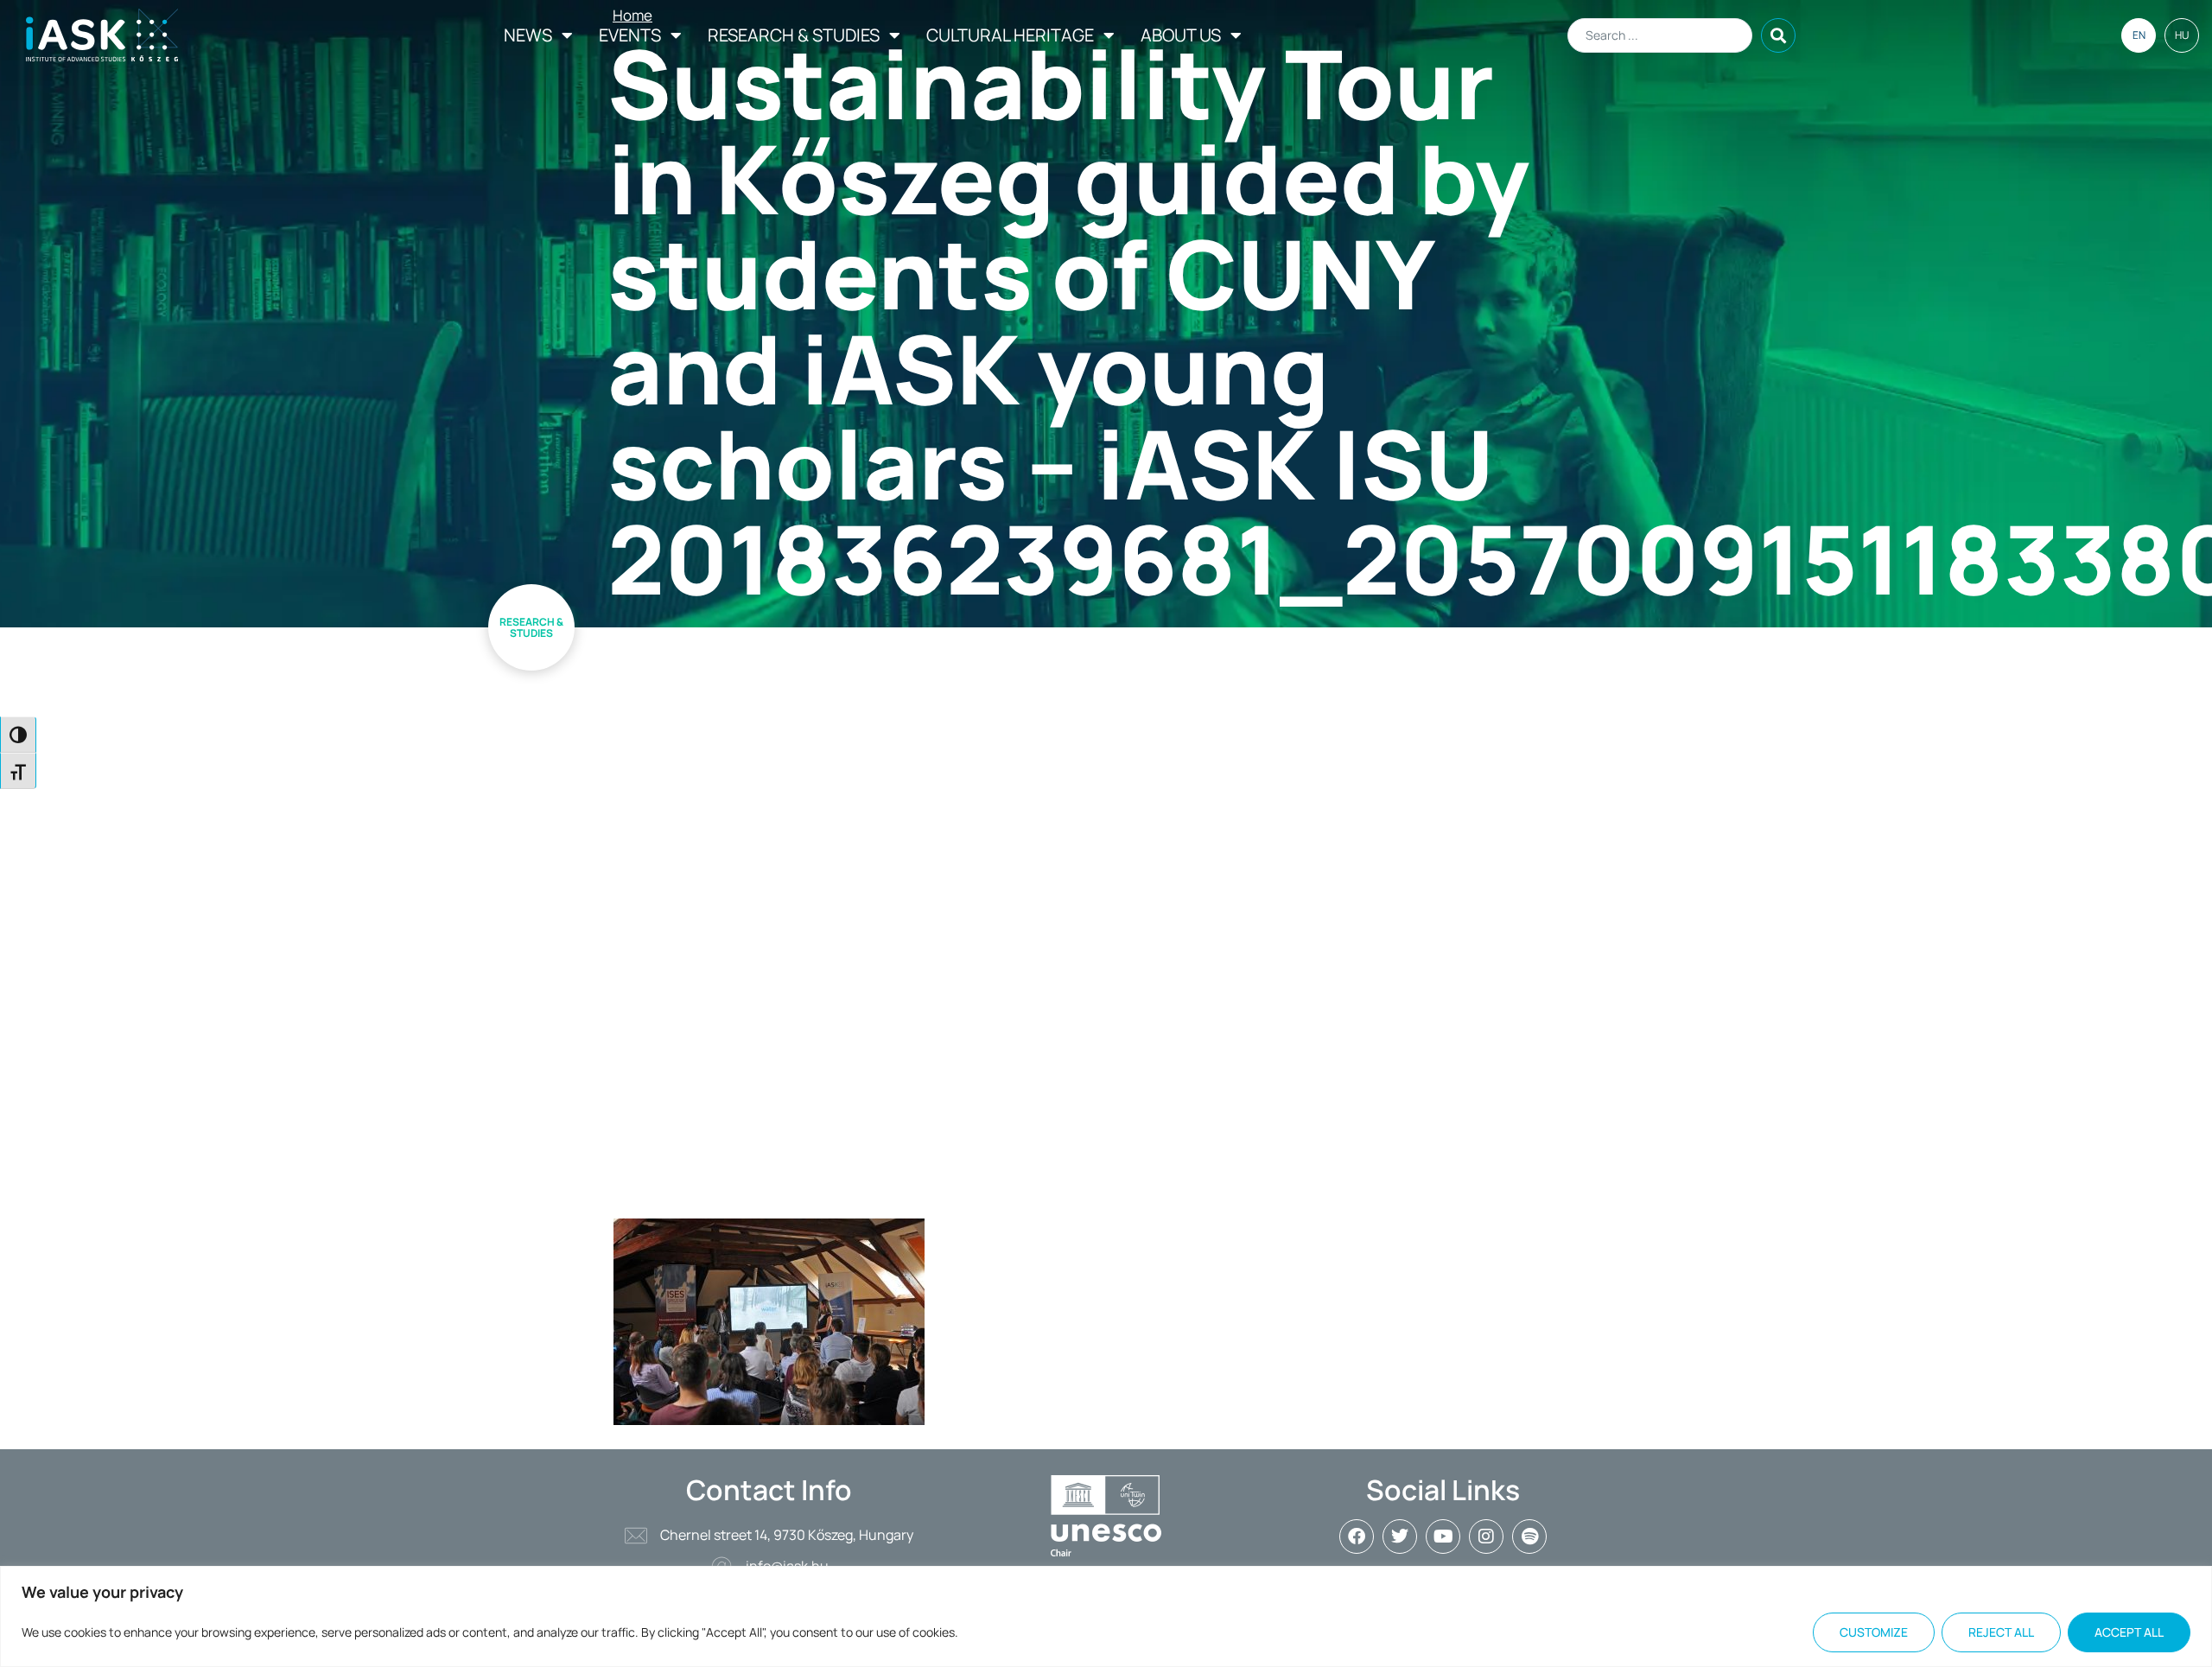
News (528, 35)
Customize (1874, 1632)
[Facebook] (1357, 1537)
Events (630, 35)
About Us (1181, 35)
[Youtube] (1443, 1537)
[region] (1106, 1616)
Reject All (2001, 1632)
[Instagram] (1486, 1537)
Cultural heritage (1010, 35)
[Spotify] (1529, 1537)
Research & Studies (794, 35)
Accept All (2129, 1632)
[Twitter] (1400, 1537)
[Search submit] (1778, 35)
